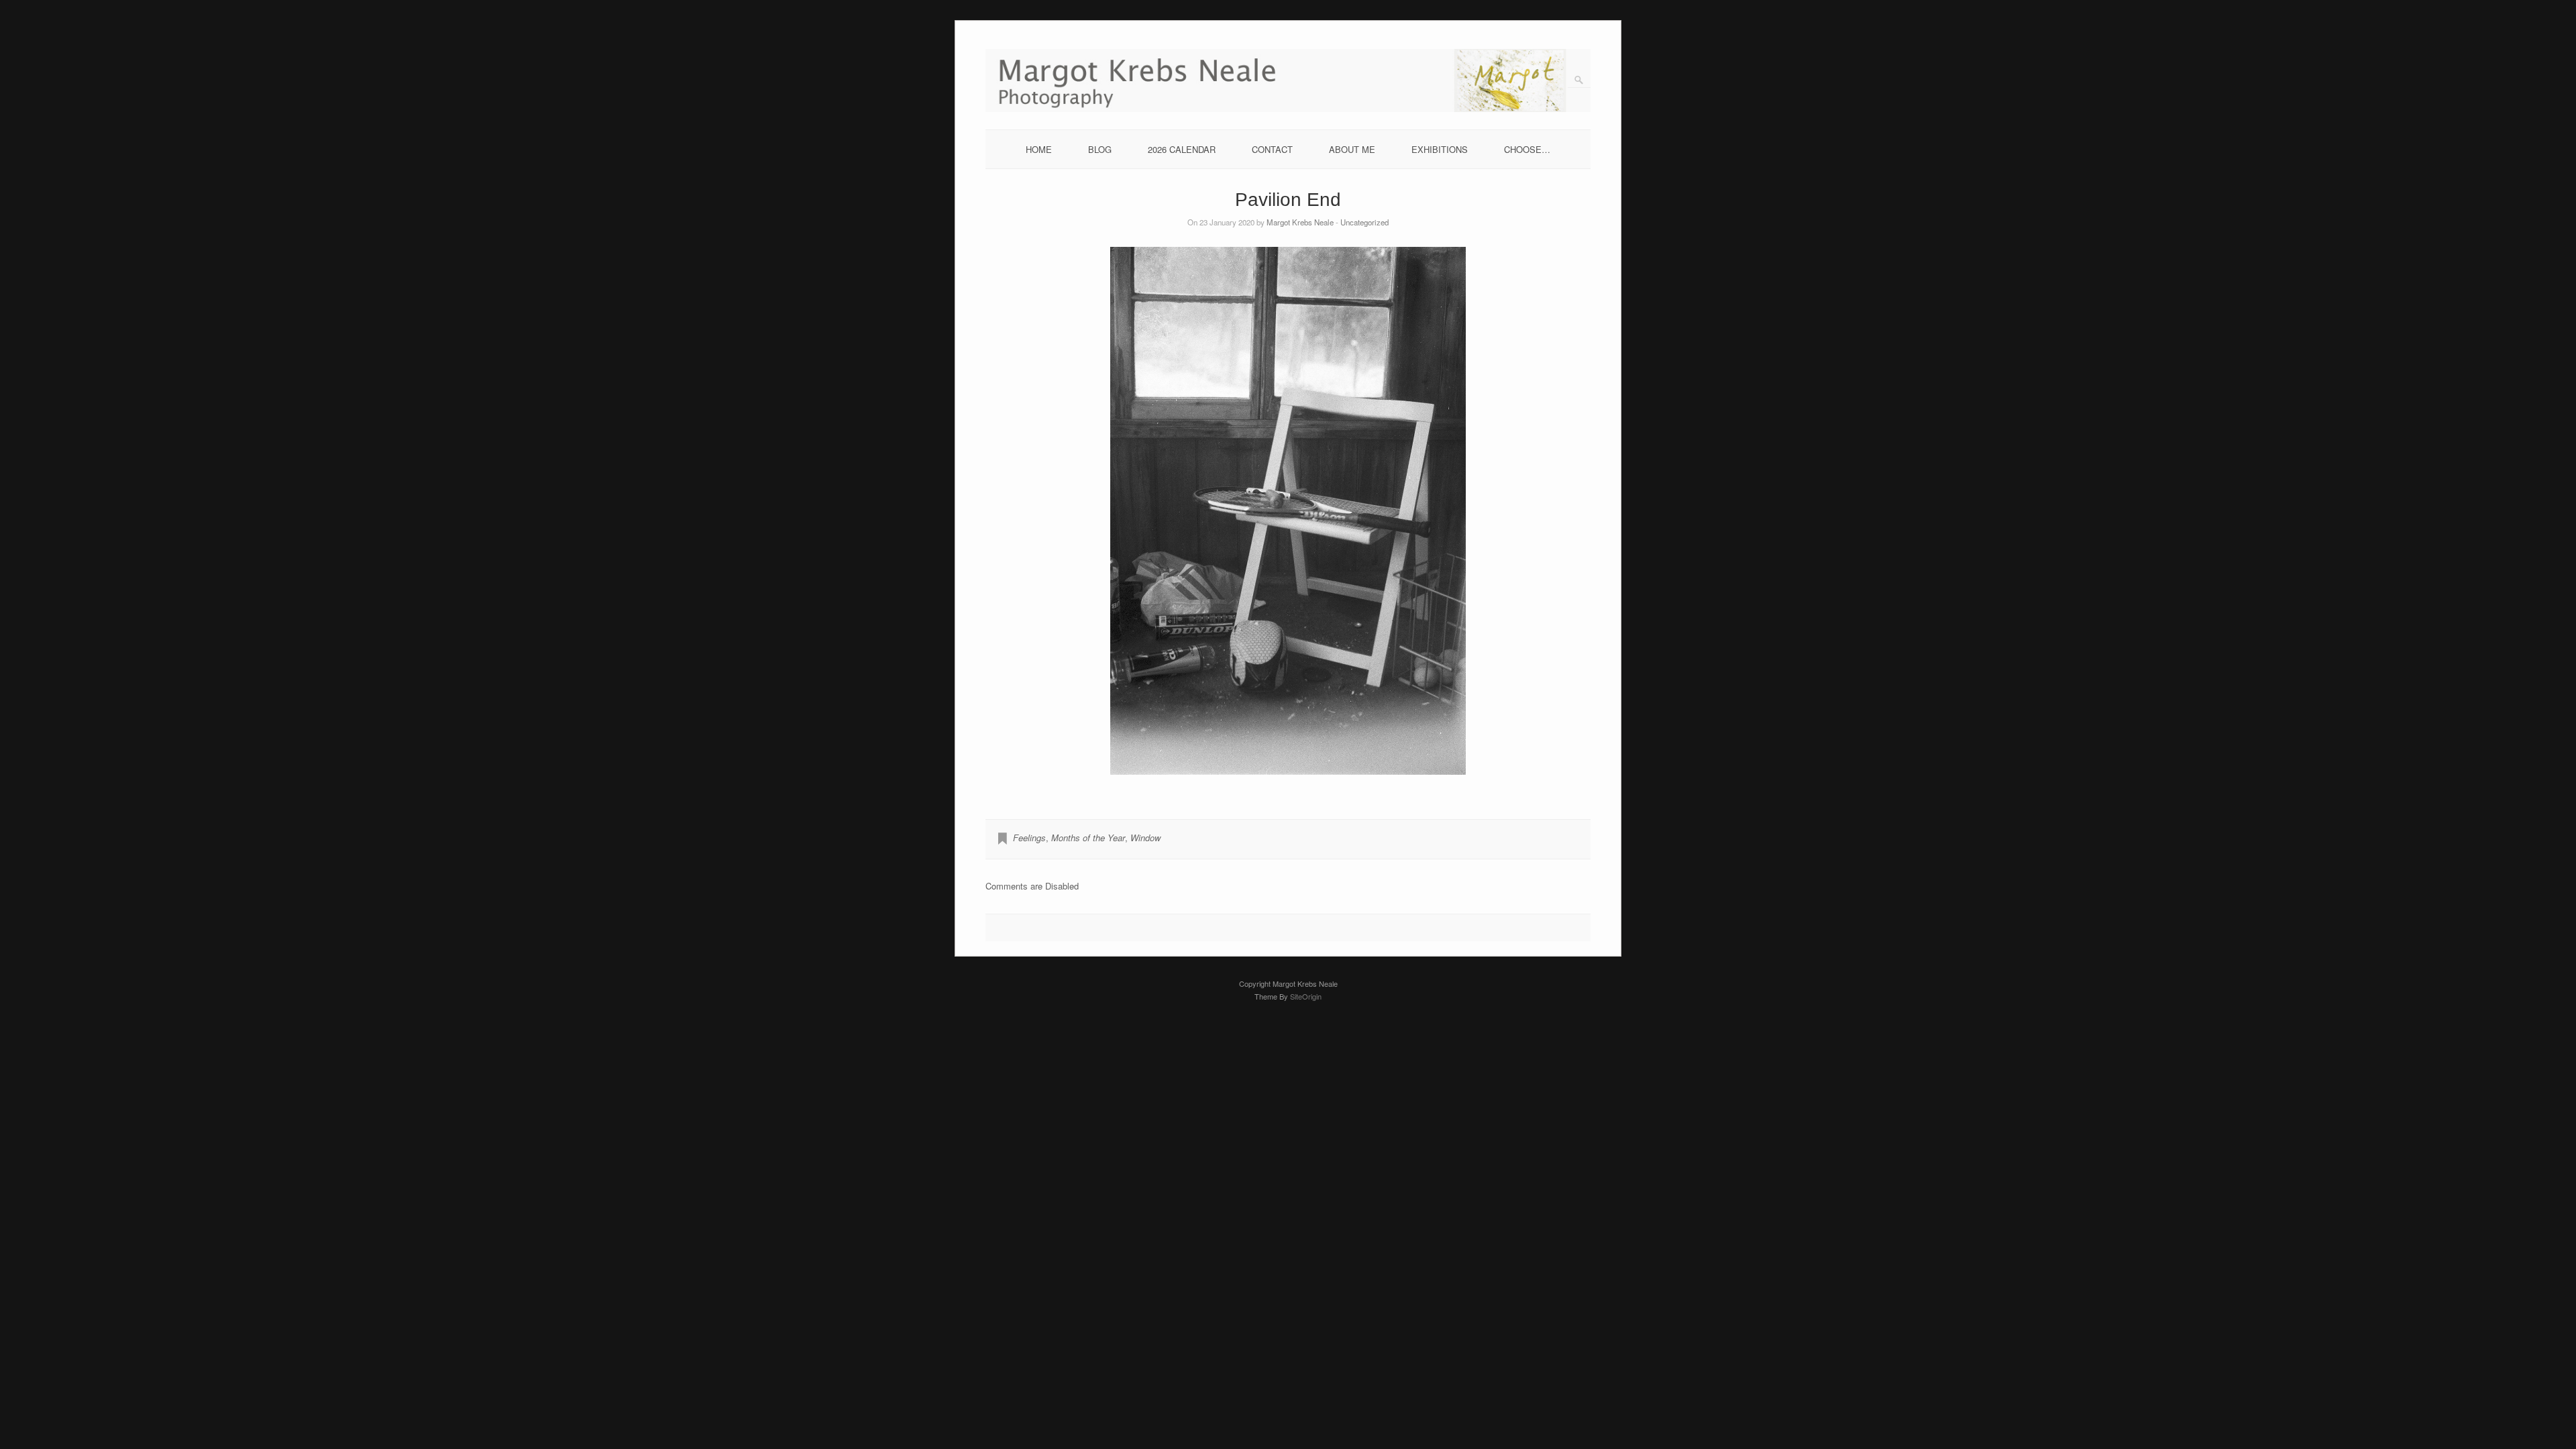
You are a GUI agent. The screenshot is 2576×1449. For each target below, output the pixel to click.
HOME (1039, 149)
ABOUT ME (1352, 149)
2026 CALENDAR (1182, 149)
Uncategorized (1364, 222)
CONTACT (1272, 149)
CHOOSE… (1527, 149)
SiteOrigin (1306, 996)
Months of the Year (1088, 838)
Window (1145, 838)
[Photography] (1288, 108)
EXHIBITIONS (1440, 149)
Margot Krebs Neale (1300, 222)
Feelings (1029, 838)
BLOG (1100, 149)
